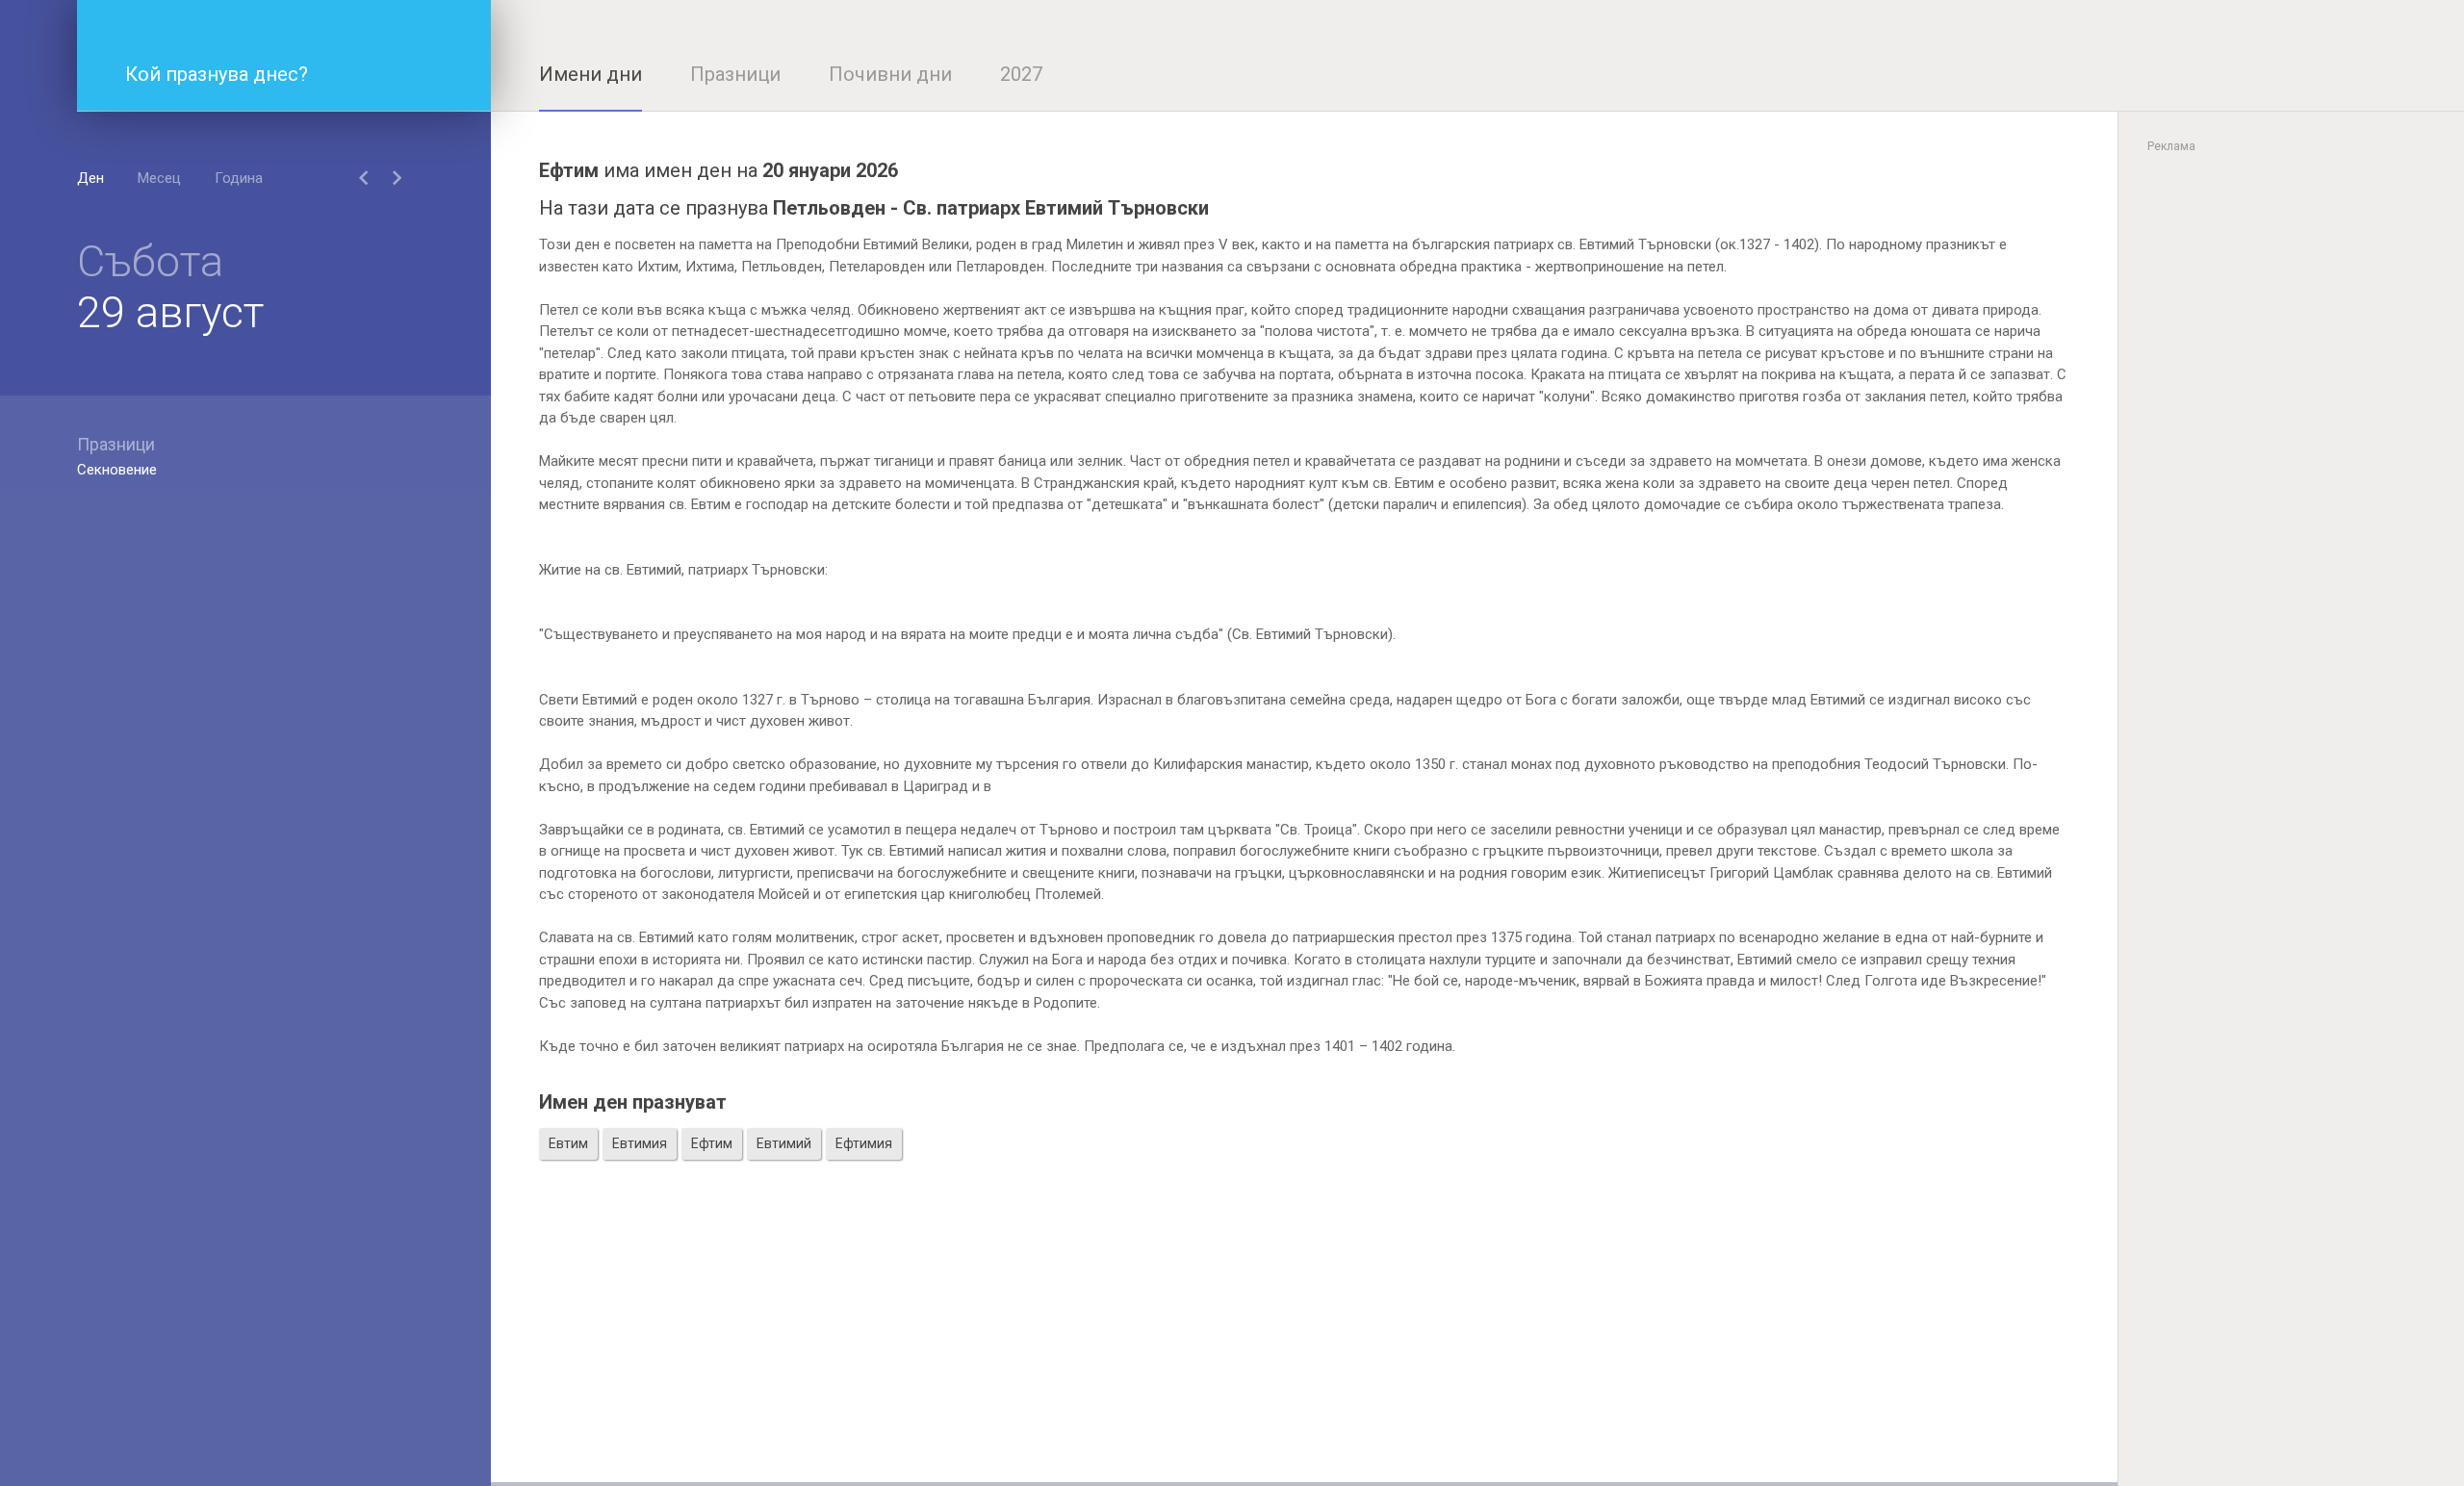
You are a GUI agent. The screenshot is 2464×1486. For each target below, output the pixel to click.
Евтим (568, 1143)
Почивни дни (890, 74)
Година (239, 178)
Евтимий (784, 1143)
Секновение (117, 470)
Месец (159, 178)
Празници (735, 74)
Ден (90, 178)
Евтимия (640, 1143)
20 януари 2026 (830, 170)
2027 (1021, 74)
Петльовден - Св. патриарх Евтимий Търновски (991, 208)
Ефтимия (864, 1143)
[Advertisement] (1304, 1347)
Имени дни (590, 74)
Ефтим (712, 1143)
